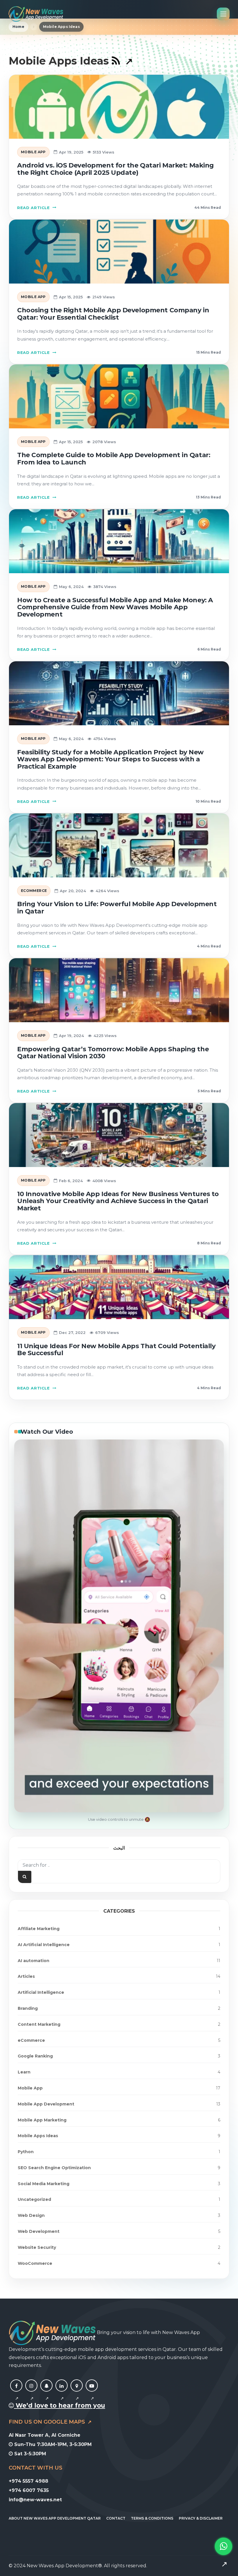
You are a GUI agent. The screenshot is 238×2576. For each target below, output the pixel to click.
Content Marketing (39, 2024)
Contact (116, 2518)
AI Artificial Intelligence (44, 1945)
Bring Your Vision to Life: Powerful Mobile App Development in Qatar (117, 908)
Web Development (39, 2231)
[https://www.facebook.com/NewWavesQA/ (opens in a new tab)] (16, 2392)
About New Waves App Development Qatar (55, 2518)
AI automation (34, 1961)
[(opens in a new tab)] (122, 61)
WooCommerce (35, 2263)
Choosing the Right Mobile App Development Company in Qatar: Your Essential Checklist (113, 314)
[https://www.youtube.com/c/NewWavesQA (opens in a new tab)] (92, 2392)
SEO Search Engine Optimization (54, 2168)
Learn (24, 2072)
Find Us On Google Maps (48, 2422)
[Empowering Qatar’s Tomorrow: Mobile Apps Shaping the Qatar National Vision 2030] (119, 990)
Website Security (37, 2247)
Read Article (34, 208)
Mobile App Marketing (42, 2120)
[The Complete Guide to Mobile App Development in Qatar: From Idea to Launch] (119, 396)
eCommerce (34, 891)
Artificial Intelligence (41, 1992)
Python (26, 2152)
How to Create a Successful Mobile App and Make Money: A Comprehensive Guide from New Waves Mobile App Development (115, 607)
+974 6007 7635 (29, 2490)
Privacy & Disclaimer (201, 2518)
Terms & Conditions (152, 2518)
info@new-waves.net (35, 2500)
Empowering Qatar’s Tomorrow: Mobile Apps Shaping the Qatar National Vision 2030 (113, 1053)
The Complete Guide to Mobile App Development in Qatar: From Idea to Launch (114, 459)
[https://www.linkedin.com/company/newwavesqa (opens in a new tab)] (62, 2392)
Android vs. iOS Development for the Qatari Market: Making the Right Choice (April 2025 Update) (116, 169)
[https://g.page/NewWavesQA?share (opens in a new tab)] (77, 2392)
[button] (223, 2555)
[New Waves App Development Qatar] (36, 14)
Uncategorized (34, 2199)
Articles (26, 1976)
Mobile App (33, 152)
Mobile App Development (46, 2104)
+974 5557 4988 (28, 2481)
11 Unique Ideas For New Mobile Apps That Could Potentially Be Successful (116, 1350)
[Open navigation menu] (223, 14)
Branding (28, 2008)
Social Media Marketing (44, 2184)
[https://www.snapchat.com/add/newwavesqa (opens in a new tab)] (46, 2392)
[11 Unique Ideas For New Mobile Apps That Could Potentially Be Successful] (119, 1287)
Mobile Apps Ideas (38, 2136)
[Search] (25, 1877)
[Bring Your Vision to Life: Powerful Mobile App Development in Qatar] (119, 845)
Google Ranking (35, 2056)
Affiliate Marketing (39, 1929)
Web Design (31, 2215)
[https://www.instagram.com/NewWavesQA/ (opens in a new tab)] (31, 2392)
